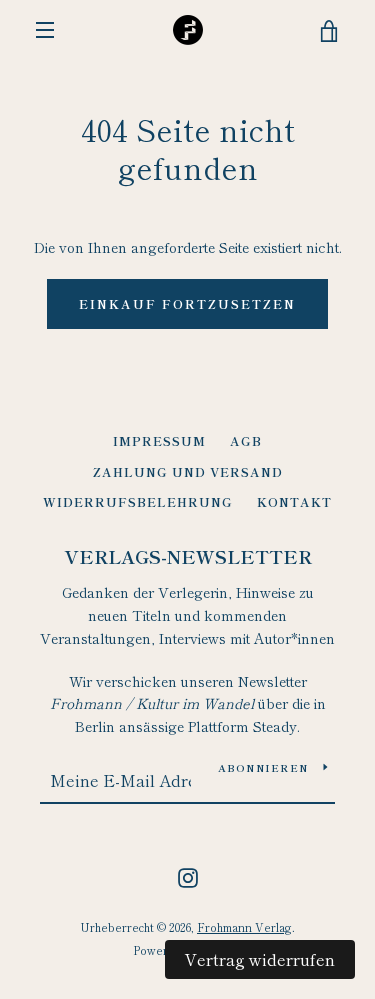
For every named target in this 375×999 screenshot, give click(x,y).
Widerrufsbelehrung (138, 501)
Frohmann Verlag (244, 927)
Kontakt (294, 501)
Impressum (159, 440)
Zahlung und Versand (188, 471)
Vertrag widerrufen (260, 959)
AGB (246, 440)
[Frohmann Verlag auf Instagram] (188, 875)
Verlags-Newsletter (188, 556)
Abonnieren (263, 767)
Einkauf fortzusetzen (187, 303)
